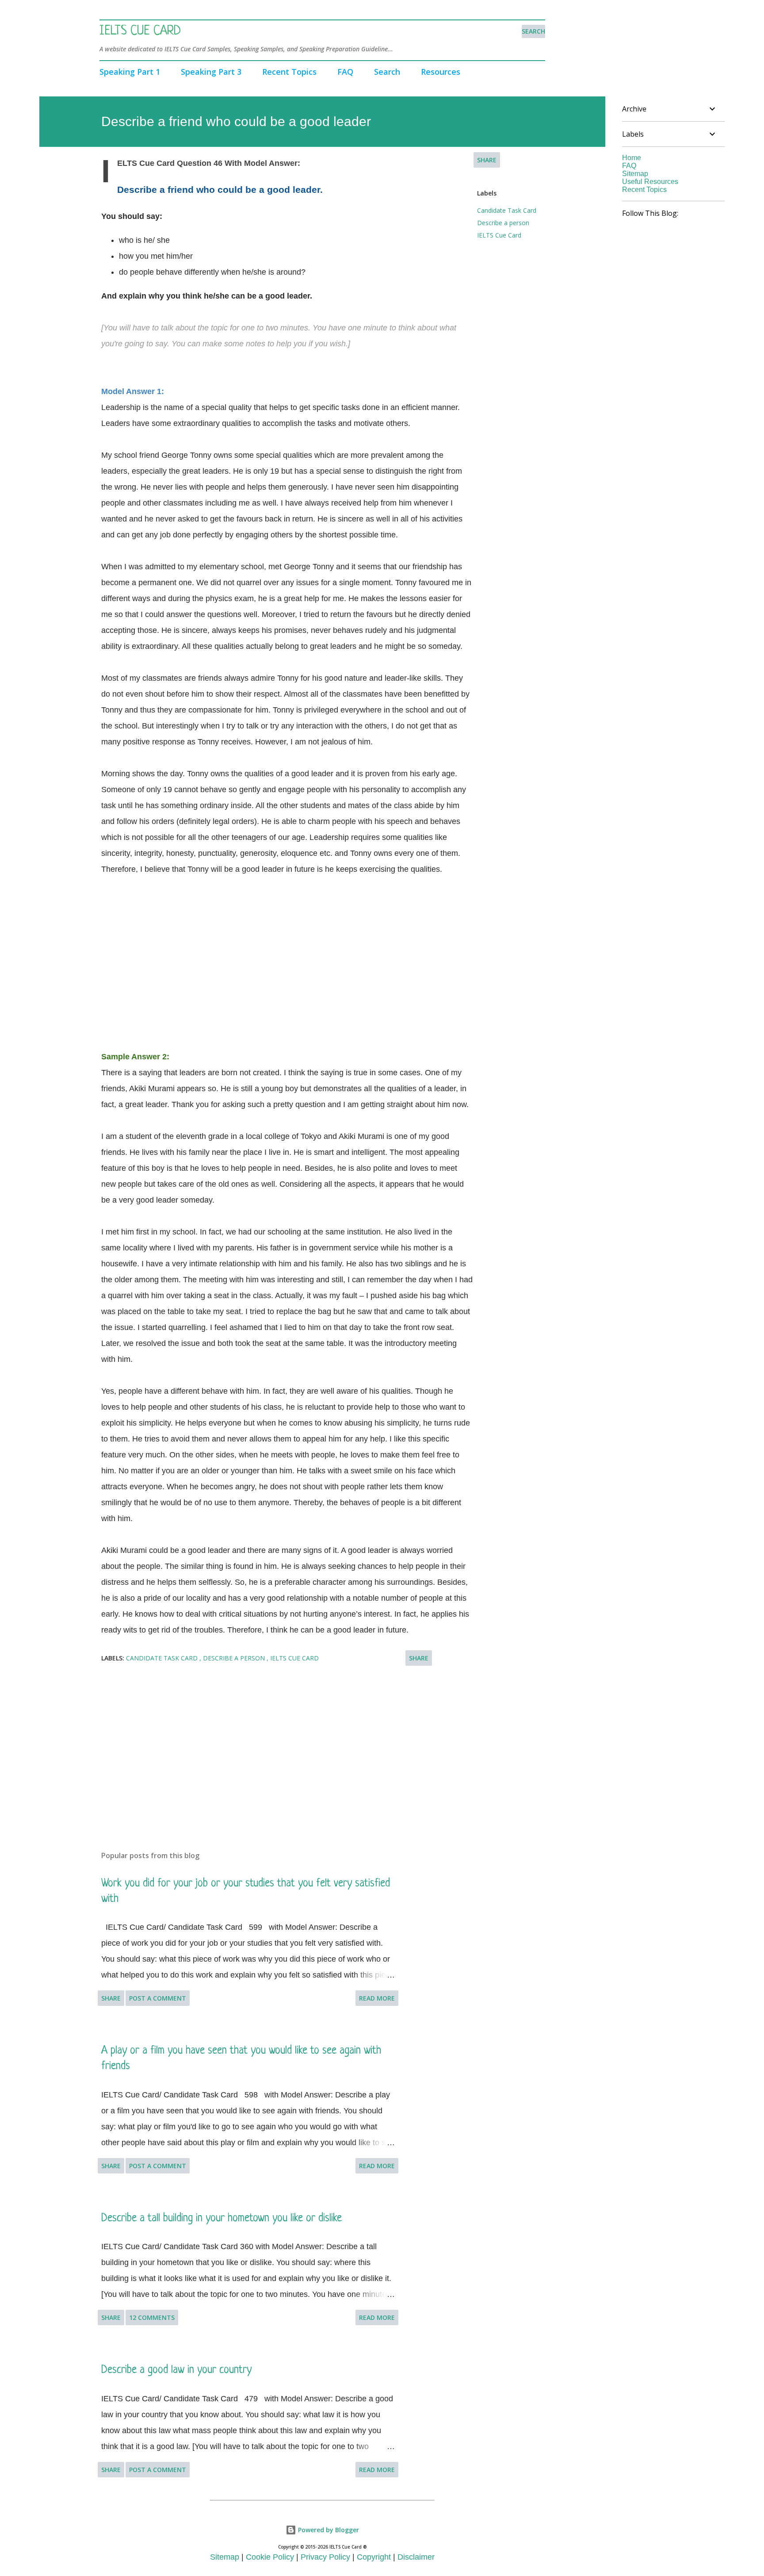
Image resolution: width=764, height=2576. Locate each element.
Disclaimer (416, 2557)
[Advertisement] (287, 955)
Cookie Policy (270, 2557)
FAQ (345, 72)
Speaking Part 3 (211, 72)
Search (387, 72)
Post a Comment (158, 1998)
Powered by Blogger (328, 2530)
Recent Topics (289, 72)
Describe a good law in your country (176, 2370)
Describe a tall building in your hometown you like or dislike (222, 2218)
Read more (377, 1998)
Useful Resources (650, 182)
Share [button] (487, 160)
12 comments (152, 2317)
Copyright (374, 2557)
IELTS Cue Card (140, 31)
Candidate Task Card (507, 210)
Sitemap (635, 174)
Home (632, 158)
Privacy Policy (325, 2557)
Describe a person (503, 223)
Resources (441, 72)
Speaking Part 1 (130, 72)
